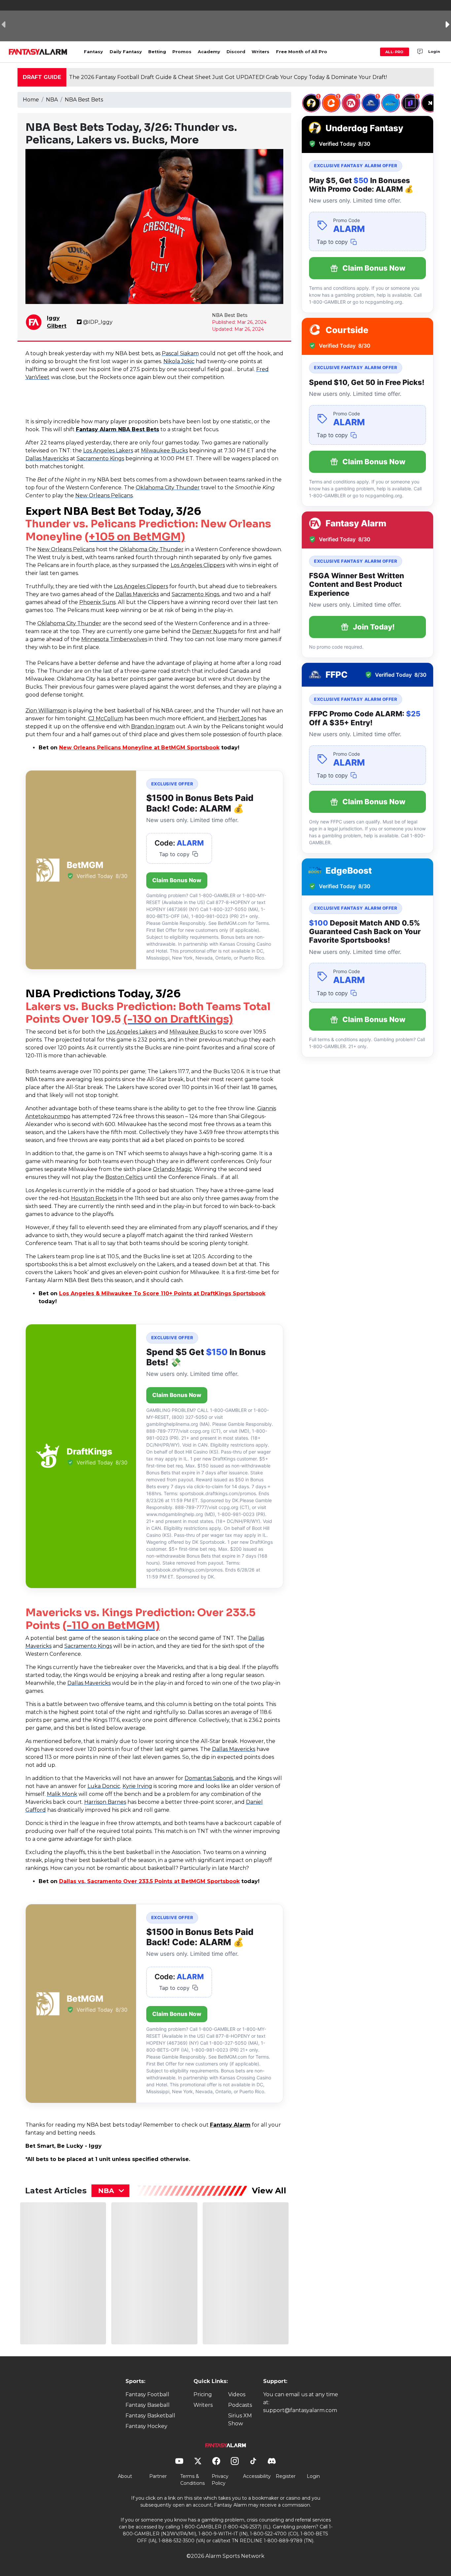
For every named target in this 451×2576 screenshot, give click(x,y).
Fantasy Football (147, 2394)
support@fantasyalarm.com (300, 2410)
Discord (236, 52)
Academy (209, 52)
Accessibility (257, 2476)
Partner (158, 2476)
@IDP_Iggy (98, 322)
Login (434, 52)
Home (31, 100)
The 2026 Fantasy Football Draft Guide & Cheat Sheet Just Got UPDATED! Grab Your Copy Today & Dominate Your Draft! (228, 77)
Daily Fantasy (126, 52)
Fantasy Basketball (150, 2416)
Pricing (203, 2394)
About (125, 2476)
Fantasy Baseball (148, 2405)
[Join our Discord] (420, 52)
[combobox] (110, 2191)
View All (269, 2191)
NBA (52, 100)
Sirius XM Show (240, 2420)
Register (286, 2476)
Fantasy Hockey (146, 2426)
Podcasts (240, 2405)
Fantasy (93, 52)
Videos (237, 2394)
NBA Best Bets (84, 100)
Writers (260, 52)
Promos (182, 52)
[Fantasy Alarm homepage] (38, 52)
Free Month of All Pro (302, 52)
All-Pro (395, 52)
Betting (157, 52)
